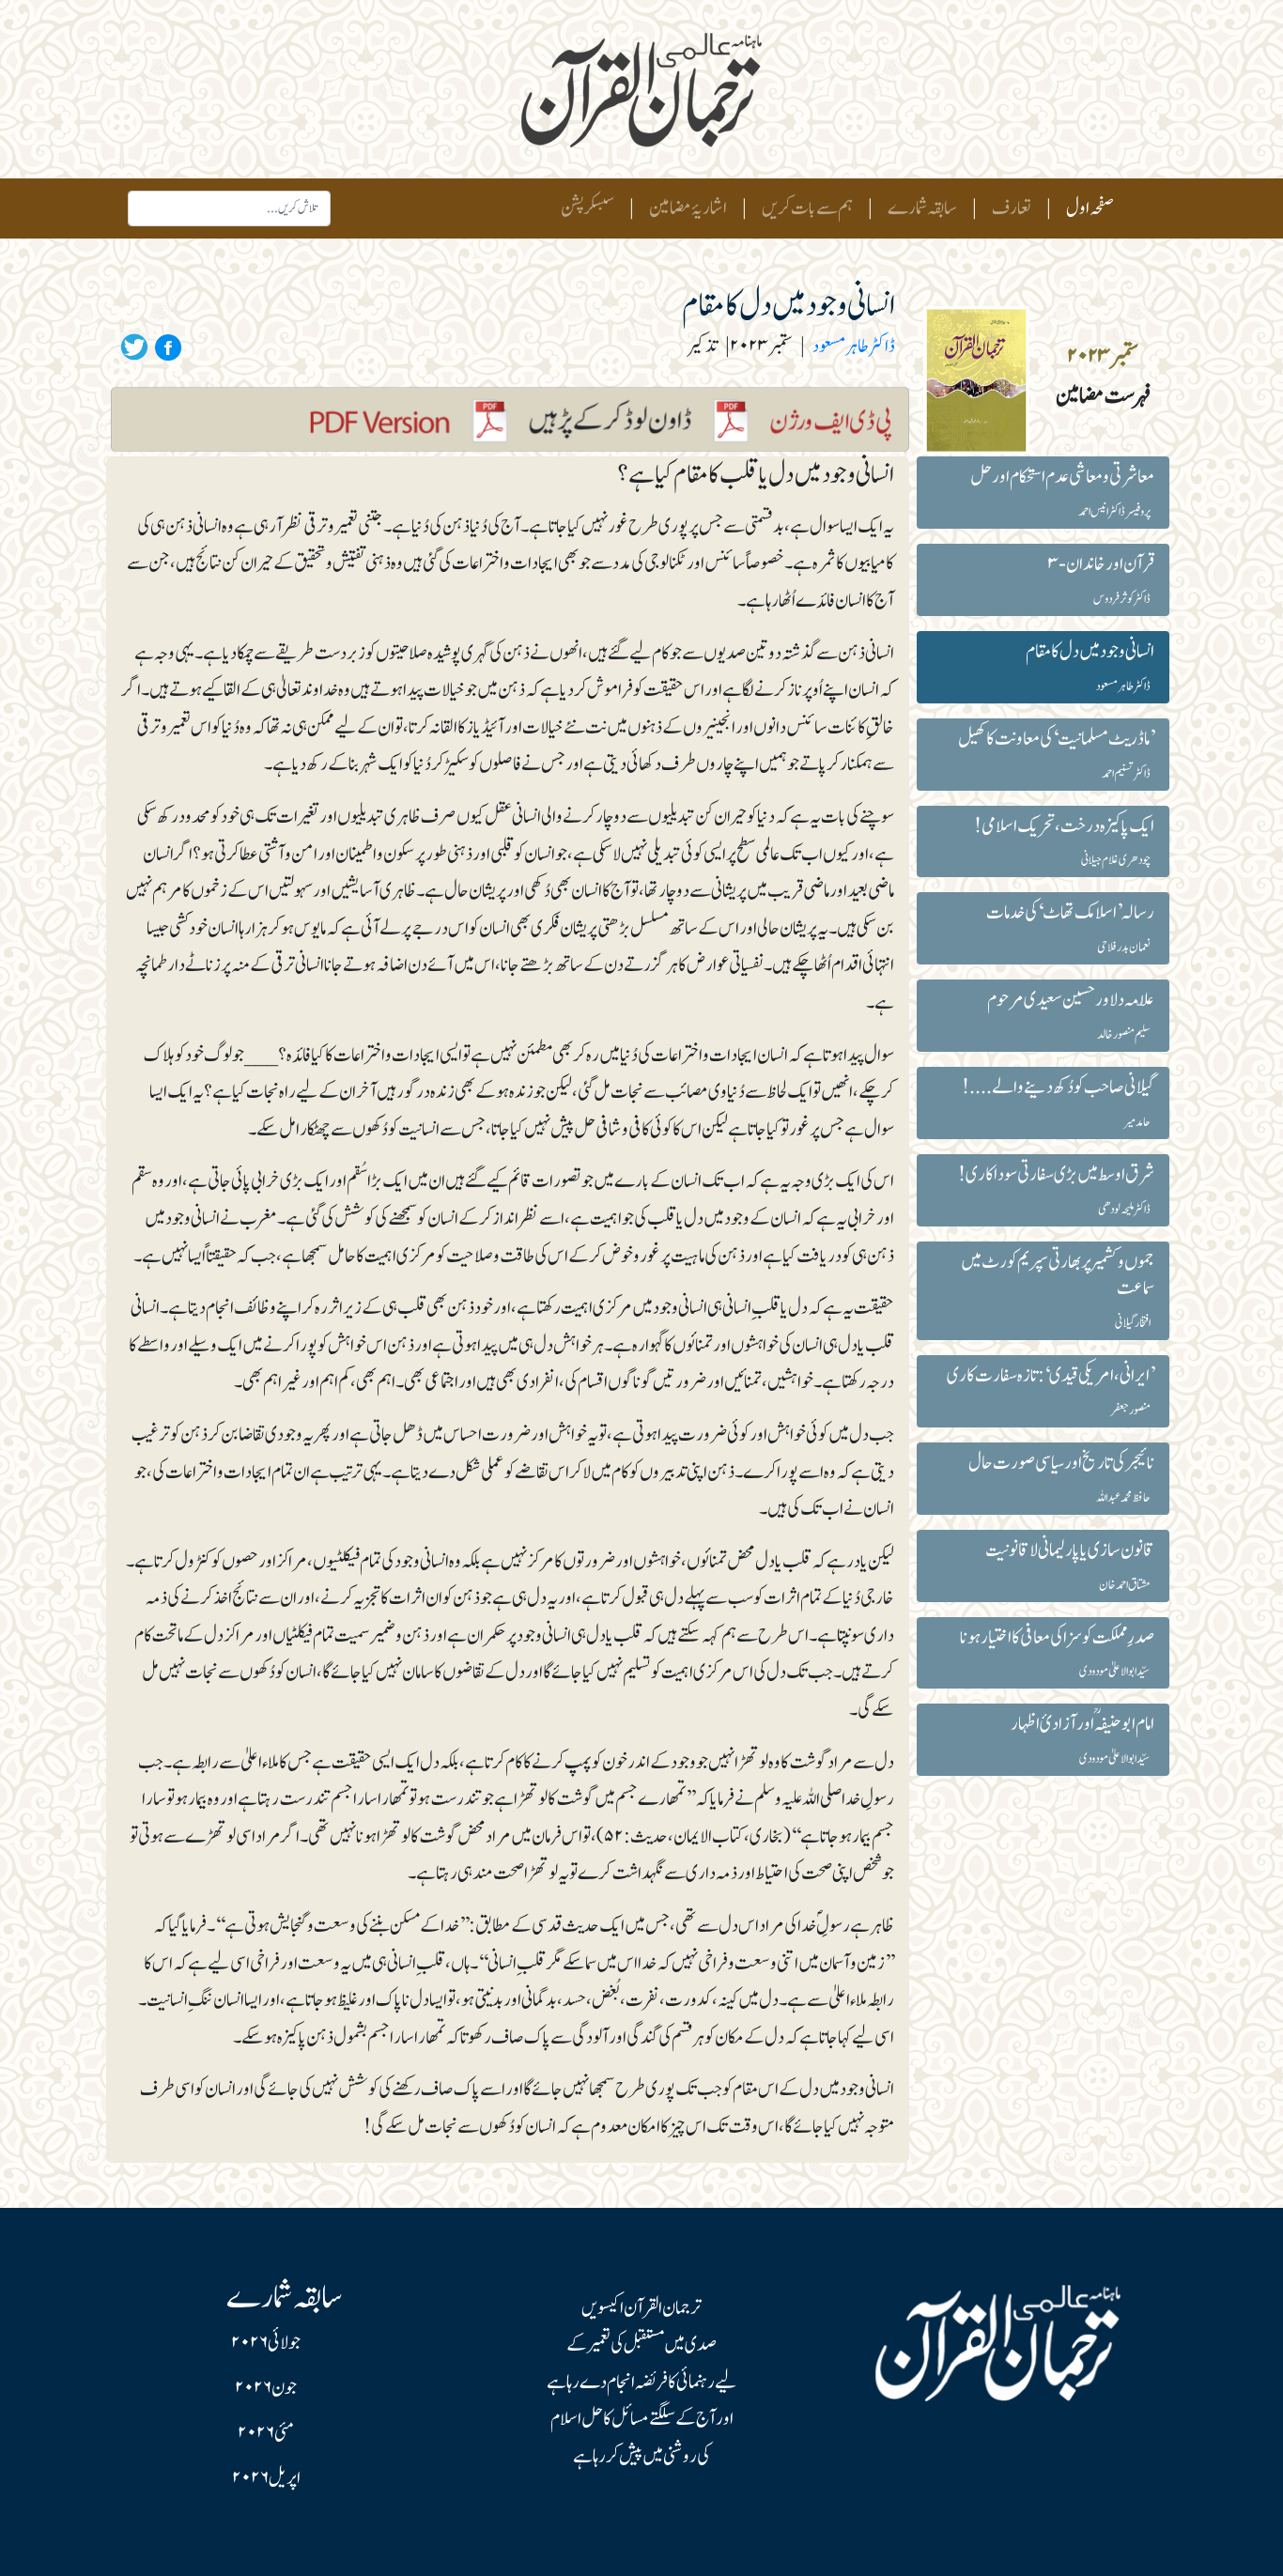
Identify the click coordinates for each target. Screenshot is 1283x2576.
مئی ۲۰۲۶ (266, 2433)
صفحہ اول (1086, 208)
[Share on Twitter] (134, 347)
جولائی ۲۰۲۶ (266, 2343)
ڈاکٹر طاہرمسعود (854, 347)
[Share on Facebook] (165, 347)
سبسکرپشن (587, 208)
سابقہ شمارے (922, 208)
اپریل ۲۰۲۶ (266, 2478)
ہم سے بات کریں (807, 208)
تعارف (1012, 208)
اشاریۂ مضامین (688, 208)
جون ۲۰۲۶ (266, 2388)
